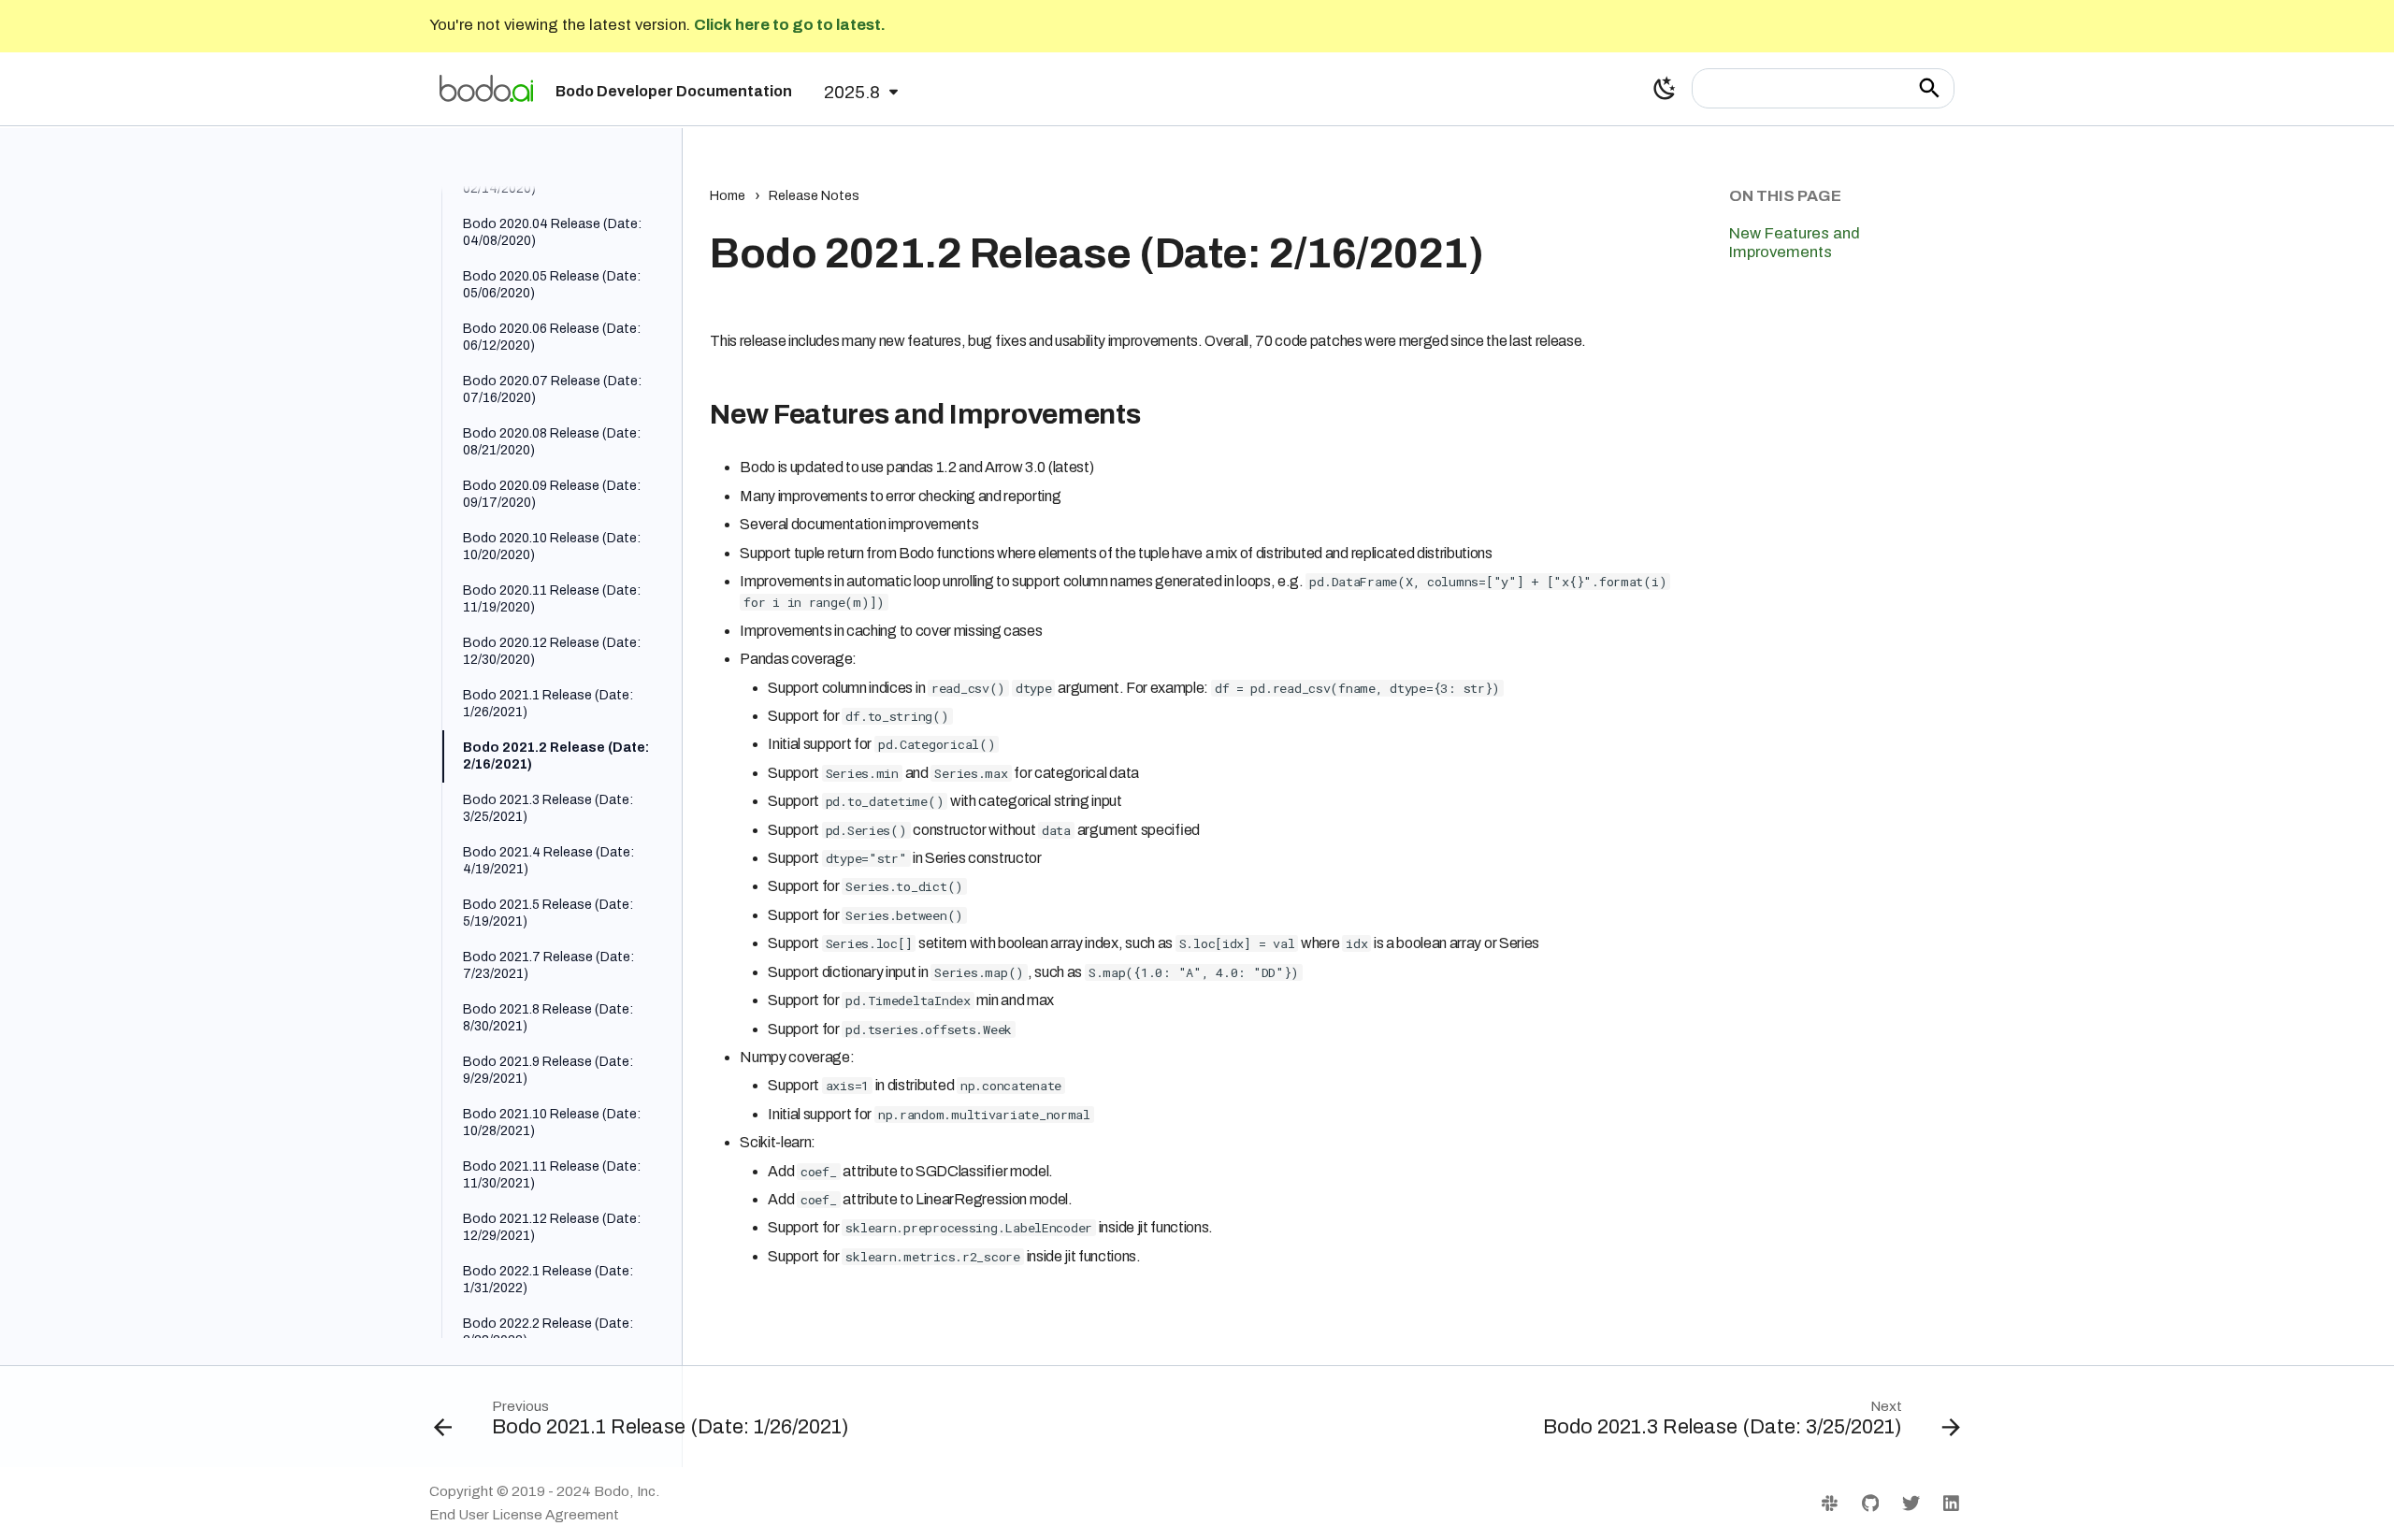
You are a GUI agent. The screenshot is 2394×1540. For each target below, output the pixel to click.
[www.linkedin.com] (1951, 1503)
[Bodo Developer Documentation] (486, 88)
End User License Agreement (524, 1515)
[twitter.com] (1911, 1503)
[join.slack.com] (1830, 1503)
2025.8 (852, 92)
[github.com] (1870, 1503)
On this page (1785, 196)
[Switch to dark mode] (1665, 88)
